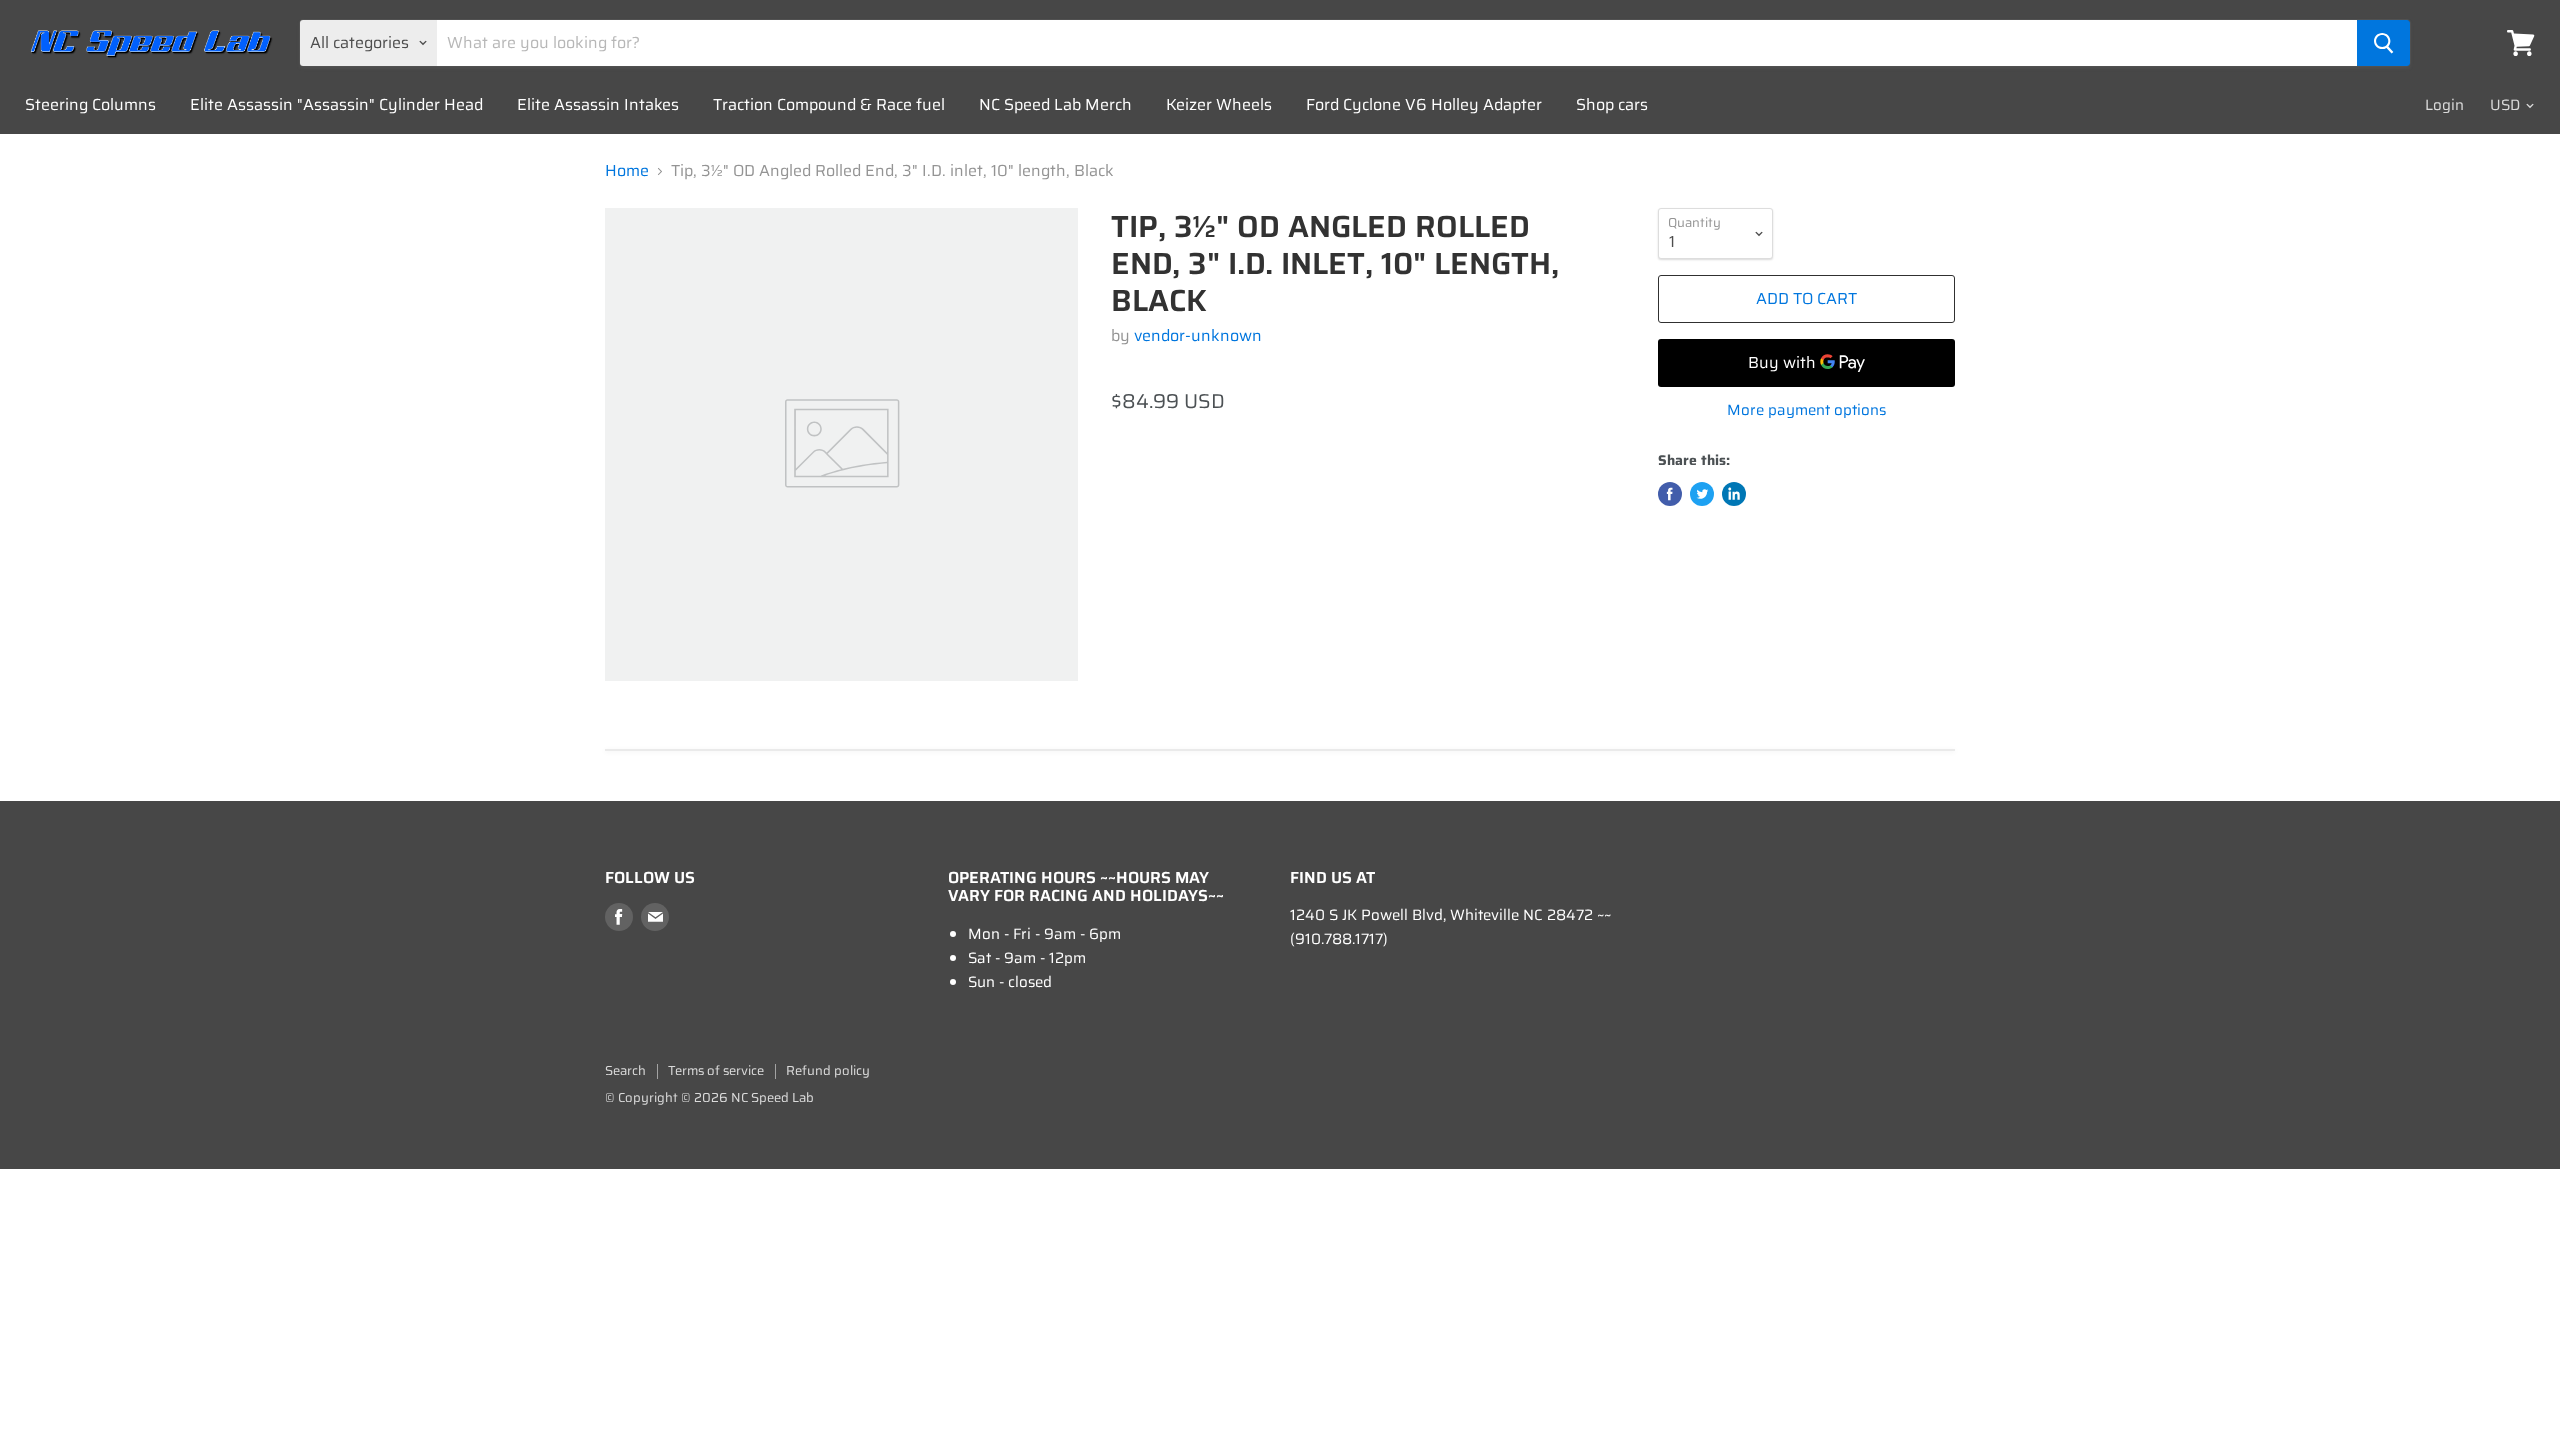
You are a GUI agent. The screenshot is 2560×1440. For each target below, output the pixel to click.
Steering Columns (90, 104)
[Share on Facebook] (1670, 494)
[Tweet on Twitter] (1702, 494)
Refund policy (828, 1070)
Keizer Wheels (1219, 104)
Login (2444, 105)
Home (627, 171)
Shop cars (1612, 104)
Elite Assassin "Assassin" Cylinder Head (336, 104)
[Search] (2383, 43)
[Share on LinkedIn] (1734, 494)
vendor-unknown (1198, 335)
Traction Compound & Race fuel (829, 104)
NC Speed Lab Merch (1055, 104)
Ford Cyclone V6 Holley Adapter (1424, 104)
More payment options (1806, 410)
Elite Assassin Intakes (598, 104)
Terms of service (716, 1070)
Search (625, 1070)
